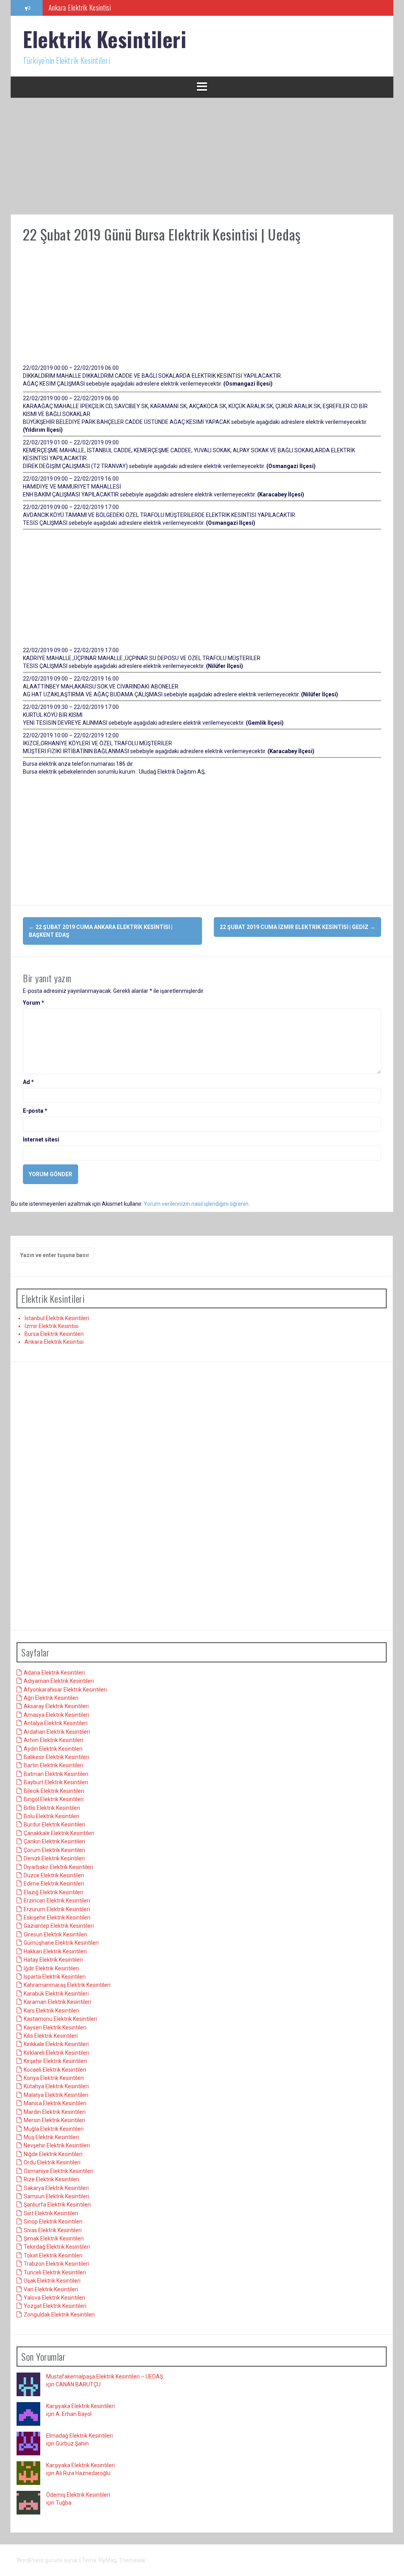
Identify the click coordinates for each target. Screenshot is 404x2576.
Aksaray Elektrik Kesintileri (56, 1706)
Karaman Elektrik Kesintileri (57, 2002)
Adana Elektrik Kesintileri (54, 1673)
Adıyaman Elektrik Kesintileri (59, 1681)
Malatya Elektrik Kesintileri (56, 2095)
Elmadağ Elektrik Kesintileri (79, 2436)
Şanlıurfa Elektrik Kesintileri (57, 2205)
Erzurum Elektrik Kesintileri (57, 1909)
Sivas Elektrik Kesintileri (53, 2230)
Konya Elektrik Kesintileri (54, 2078)
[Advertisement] (202, 156)
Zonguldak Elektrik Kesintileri (59, 2315)
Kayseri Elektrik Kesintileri (55, 2028)
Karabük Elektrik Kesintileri (56, 1994)
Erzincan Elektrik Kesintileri (57, 1901)
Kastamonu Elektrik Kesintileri (60, 2019)
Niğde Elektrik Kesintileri (53, 2154)
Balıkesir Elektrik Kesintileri (56, 1757)
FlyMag (108, 2560)
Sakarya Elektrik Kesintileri (56, 2188)
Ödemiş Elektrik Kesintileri (78, 2495)
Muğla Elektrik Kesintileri (54, 2129)
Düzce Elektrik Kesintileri (54, 1875)
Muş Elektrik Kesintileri (51, 2137)
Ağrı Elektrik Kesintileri (51, 1698)
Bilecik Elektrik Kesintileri (54, 1791)
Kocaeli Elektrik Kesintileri (55, 2070)
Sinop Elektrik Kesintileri (53, 2222)
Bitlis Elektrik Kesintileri (52, 1808)
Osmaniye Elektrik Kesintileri (59, 2171)
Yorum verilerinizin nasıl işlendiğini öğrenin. (197, 1204)
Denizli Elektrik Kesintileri (54, 1858)
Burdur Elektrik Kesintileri (54, 1824)
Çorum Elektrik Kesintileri (54, 1850)
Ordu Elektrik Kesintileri (52, 2162)
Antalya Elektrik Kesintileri (56, 1723)
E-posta (35, 1111)
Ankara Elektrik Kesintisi (54, 1342)
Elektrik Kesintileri (105, 39)
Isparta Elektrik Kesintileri (55, 1977)
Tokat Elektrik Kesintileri (53, 2255)
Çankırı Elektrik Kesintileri (54, 1841)
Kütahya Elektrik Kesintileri (56, 2086)
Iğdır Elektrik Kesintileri (51, 1968)
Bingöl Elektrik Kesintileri (54, 1799)
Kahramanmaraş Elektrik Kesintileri (67, 1985)
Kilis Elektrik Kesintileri (51, 2036)
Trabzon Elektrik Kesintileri (56, 2264)
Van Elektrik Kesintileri (51, 2289)
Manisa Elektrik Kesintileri (55, 2103)
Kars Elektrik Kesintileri (51, 2011)
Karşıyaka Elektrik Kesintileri (80, 2406)
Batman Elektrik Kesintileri (56, 1774)
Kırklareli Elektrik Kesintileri (56, 2053)
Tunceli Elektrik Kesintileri (55, 2272)
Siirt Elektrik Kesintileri (51, 2213)
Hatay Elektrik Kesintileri (53, 1960)
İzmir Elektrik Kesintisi (51, 1326)
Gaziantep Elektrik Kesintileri (59, 1926)
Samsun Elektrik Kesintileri (56, 2196)
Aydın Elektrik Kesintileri (53, 1749)
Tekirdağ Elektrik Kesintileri (57, 2247)
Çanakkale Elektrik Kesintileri (59, 1833)
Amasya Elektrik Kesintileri (56, 1715)
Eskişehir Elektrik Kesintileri (57, 1918)
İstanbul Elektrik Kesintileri (57, 1318)
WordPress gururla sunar (48, 2560)
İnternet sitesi (41, 1140)
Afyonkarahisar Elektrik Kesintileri (65, 1690)
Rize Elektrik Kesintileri (51, 2179)
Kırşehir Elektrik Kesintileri (55, 2061)
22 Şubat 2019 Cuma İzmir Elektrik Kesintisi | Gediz (297, 927)
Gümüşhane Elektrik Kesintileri (61, 1943)
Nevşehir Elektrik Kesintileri (57, 2145)
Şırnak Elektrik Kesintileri (54, 2238)
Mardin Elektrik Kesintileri (55, 2112)
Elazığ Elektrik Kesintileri (53, 1892)
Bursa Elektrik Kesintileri (54, 1334)
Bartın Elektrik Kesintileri (53, 1765)
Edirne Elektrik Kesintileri (54, 1884)
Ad (28, 1082)
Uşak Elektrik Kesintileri (52, 2281)
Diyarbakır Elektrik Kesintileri (58, 1867)
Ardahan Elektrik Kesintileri (57, 1732)
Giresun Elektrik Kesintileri (55, 1934)
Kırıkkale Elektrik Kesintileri (56, 2044)
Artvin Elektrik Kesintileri (53, 1740)
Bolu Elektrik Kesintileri (51, 1816)
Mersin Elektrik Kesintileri (54, 2120)
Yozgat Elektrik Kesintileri (55, 2306)
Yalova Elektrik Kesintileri (54, 2298)
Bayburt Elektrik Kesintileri (56, 1782)
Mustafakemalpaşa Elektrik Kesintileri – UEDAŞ (105, 2376)
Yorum (34, 1003)
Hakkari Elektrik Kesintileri (55, 1951)
